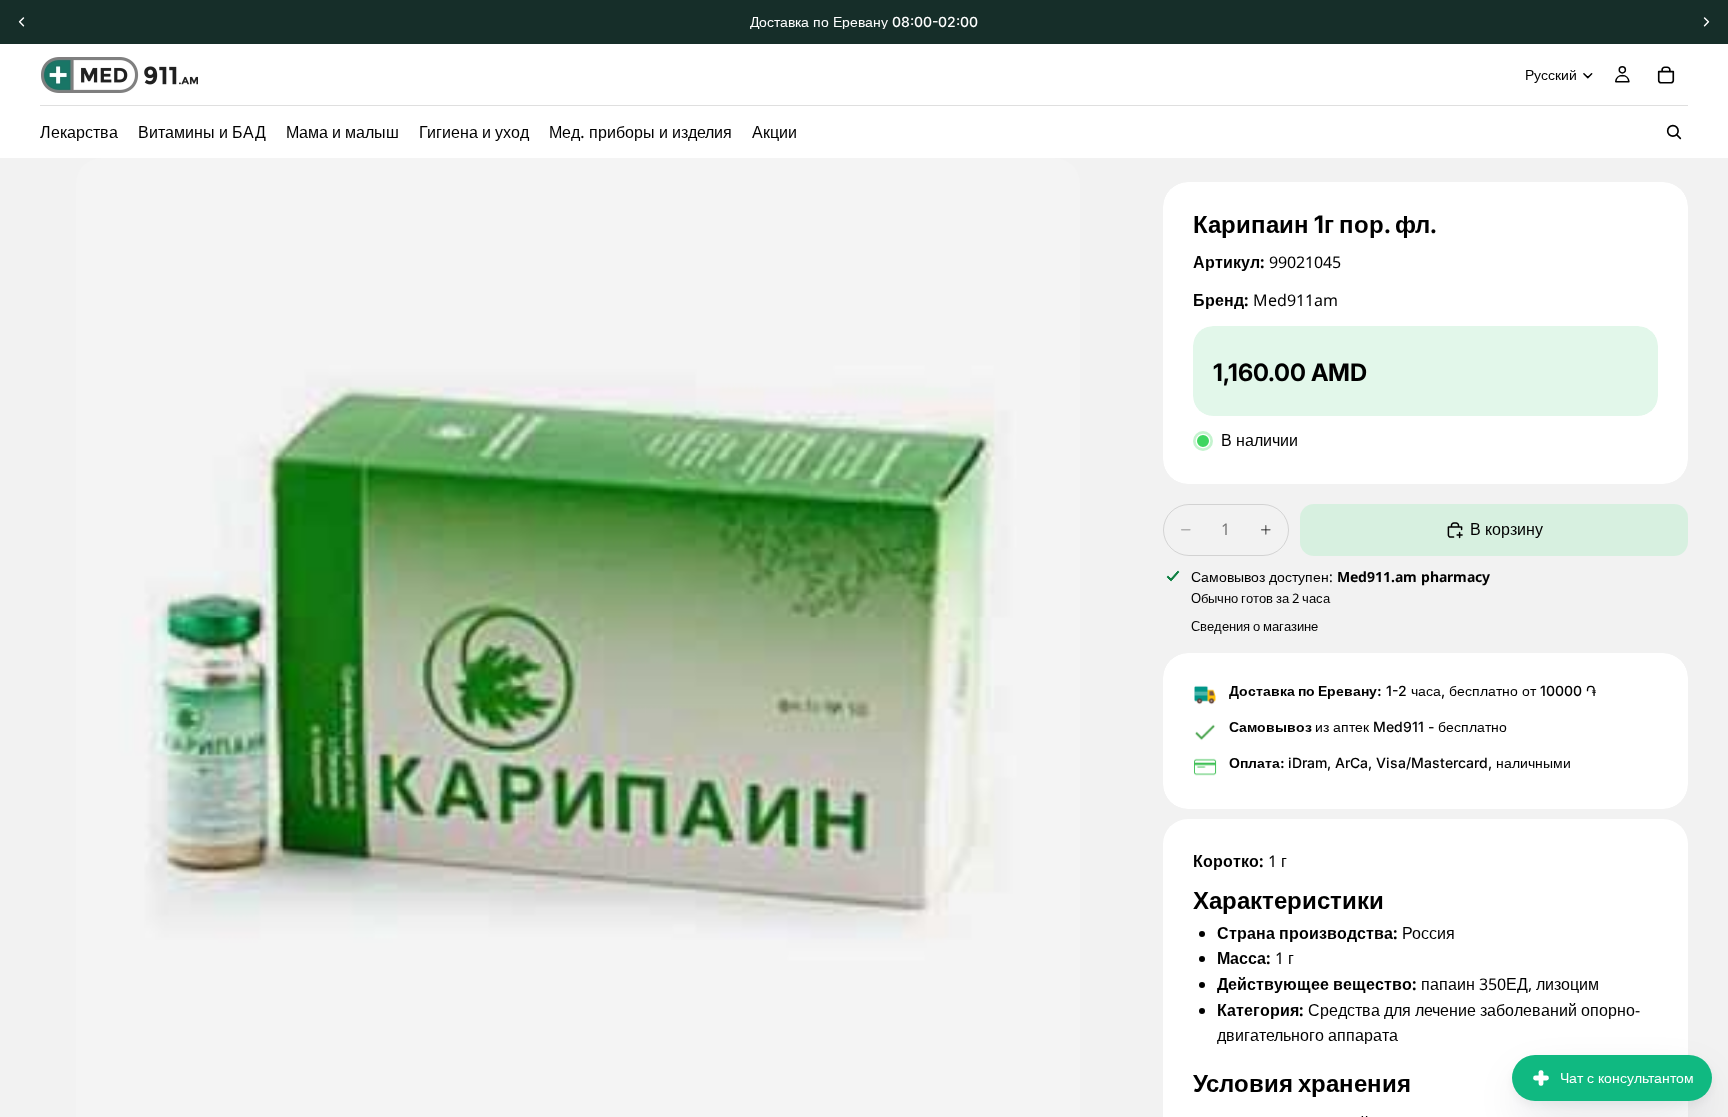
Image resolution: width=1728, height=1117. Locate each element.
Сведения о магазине (1254, 626)
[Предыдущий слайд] (22, 22)
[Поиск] (1674, 132)
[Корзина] (1666, 75)
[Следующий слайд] (1706, 22)
